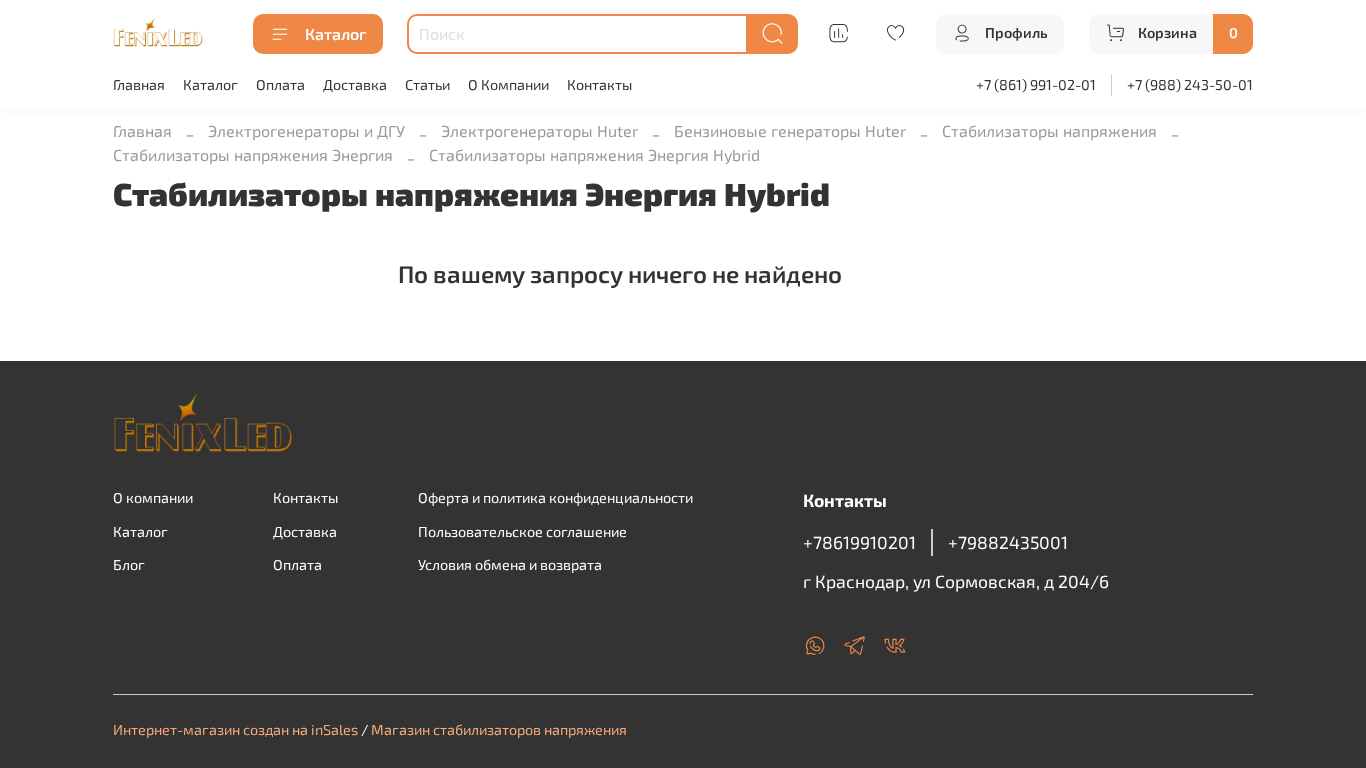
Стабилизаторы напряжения (1049, 130)
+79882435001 (1008, 542)
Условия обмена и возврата (510, 564)
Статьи (427, 84)
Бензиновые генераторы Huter (790, 130)
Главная (139, 84)
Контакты (599, 84)
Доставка (355, 84)
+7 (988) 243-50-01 (1190, 84)
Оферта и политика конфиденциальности (555, 497)
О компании (153, 497)
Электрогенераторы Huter (539, 130)
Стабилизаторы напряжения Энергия (253, 154)
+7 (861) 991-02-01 (1036, 84)
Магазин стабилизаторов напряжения (499, 729)
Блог (129, 564)
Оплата (280, 84)
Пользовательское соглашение (522, 531)
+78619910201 (859, 542)
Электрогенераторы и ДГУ (306, 130)
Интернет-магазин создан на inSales (235, 729)
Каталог (335, 33)
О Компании (508, 84)
